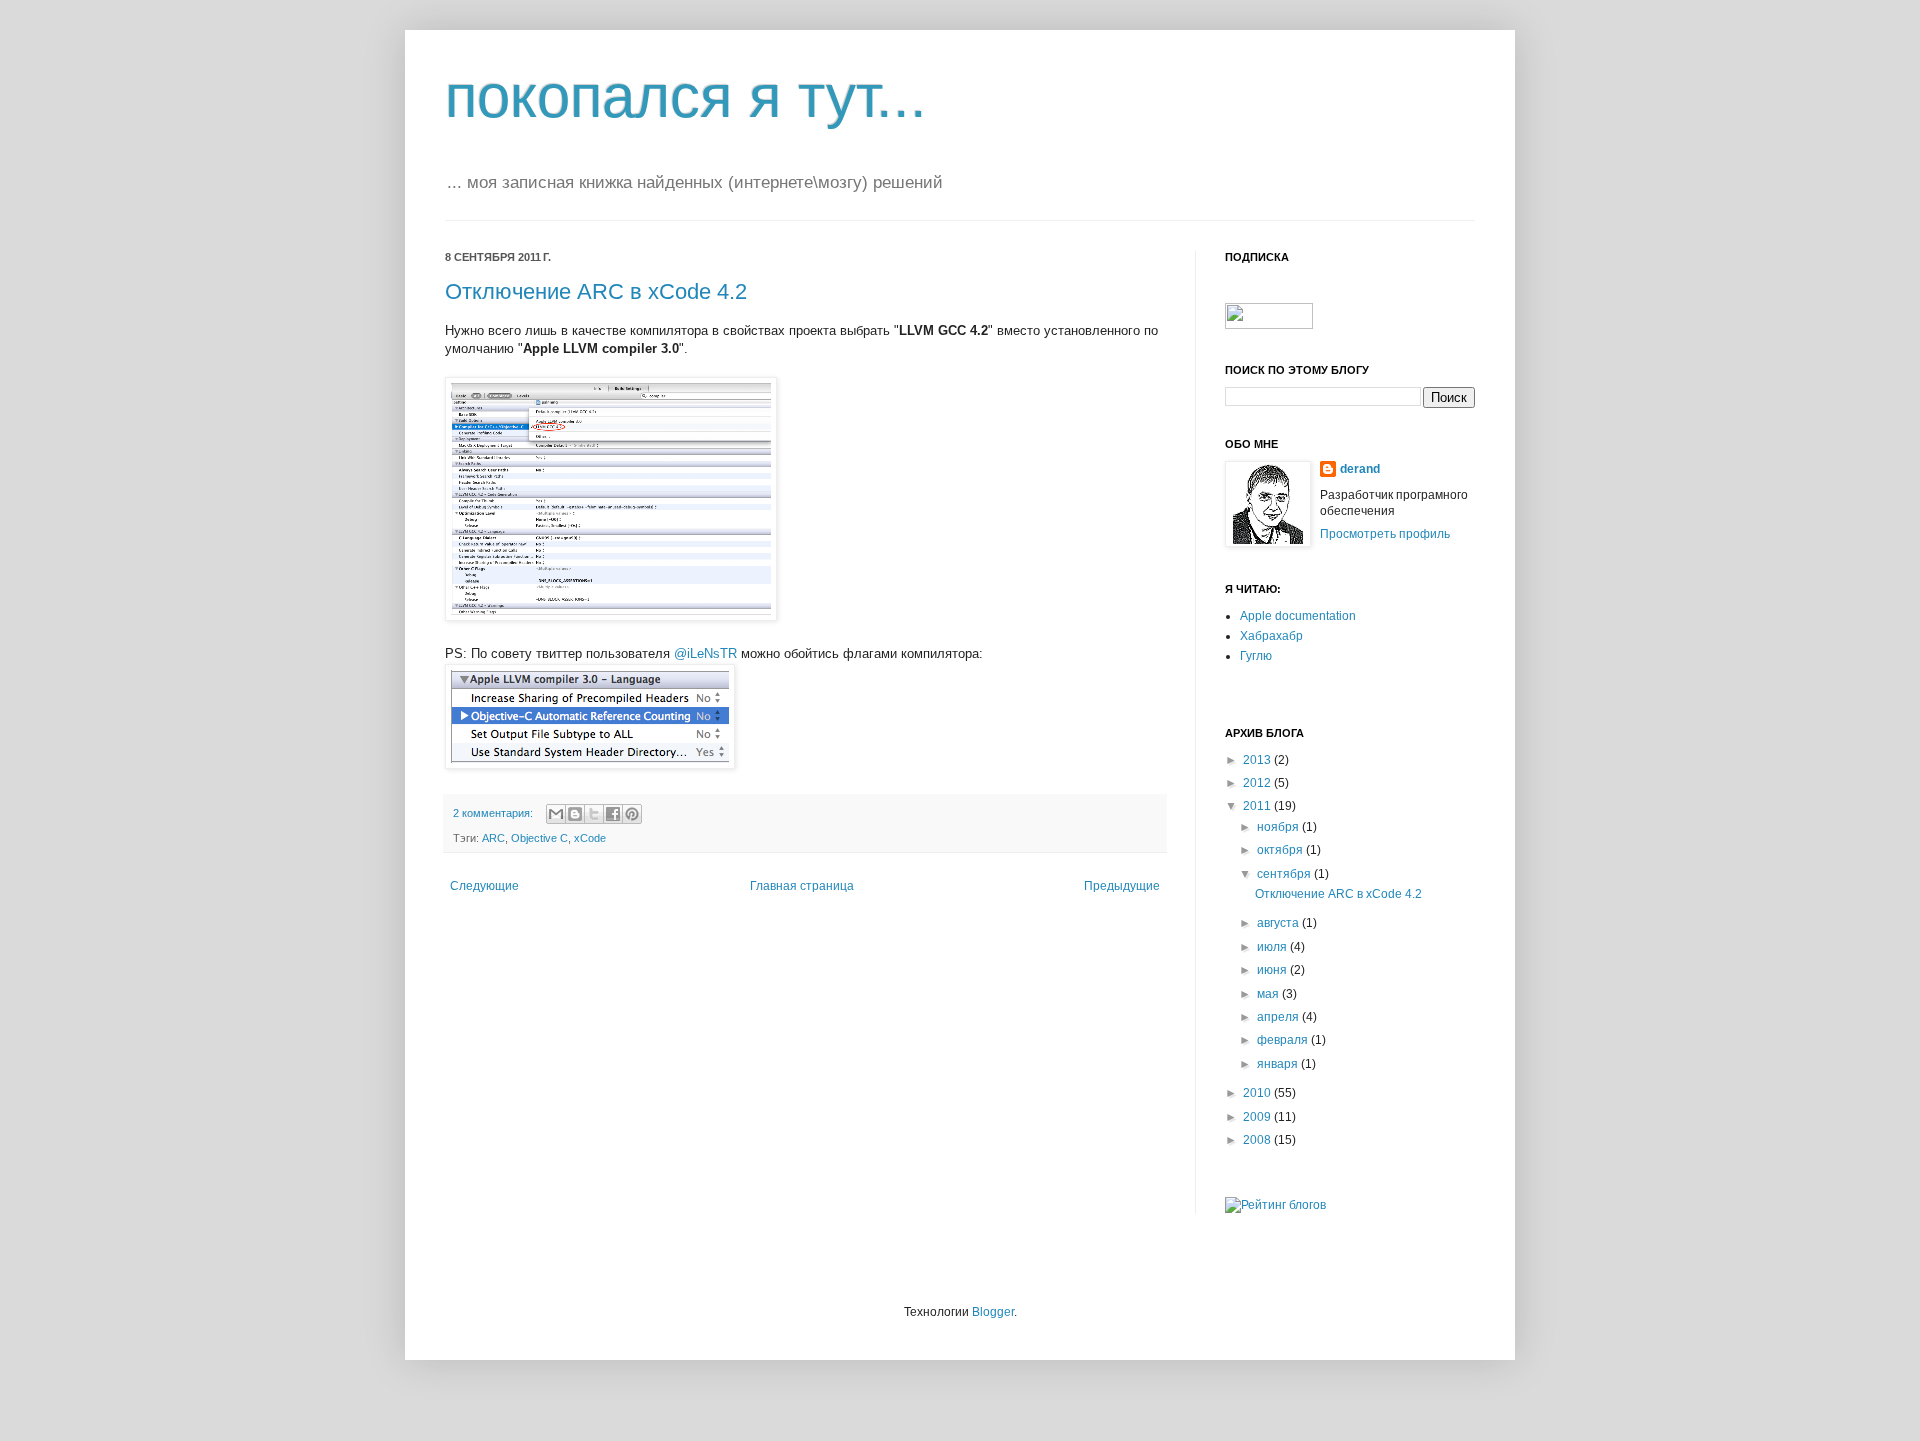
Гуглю (1256, 656)
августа (1279, 923)
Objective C (539, 838)
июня (1273, 970)
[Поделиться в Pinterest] (632, 814)
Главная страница (802, 886)
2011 (1258, 806)
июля (1273, 947)
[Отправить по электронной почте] (556, 814)
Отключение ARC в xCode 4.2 (596, 291)
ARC (493, 838)
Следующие (484, 886)
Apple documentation (1298, 616)
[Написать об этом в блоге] (575, 814)
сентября (1285, 874)
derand (1360, 469)
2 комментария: (494, 813)
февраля (1284, 1040)
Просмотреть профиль (1385, 534)
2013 (1258, 760)
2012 (1258, 783)
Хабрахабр (1271, 636)
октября (1281, 850)
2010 (1258, 1093)
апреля (1279, 1017)
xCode (590, 838)
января (1279, 1064)
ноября (1279, 827)
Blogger (993, 1312)
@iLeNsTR (705, 653)
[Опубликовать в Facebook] (613, 814)
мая (1269, 994)
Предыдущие (1122, 886)
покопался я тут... (686, 96)
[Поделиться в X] (594, 814)
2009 (1258, 1117)
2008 (1258, 1140)
